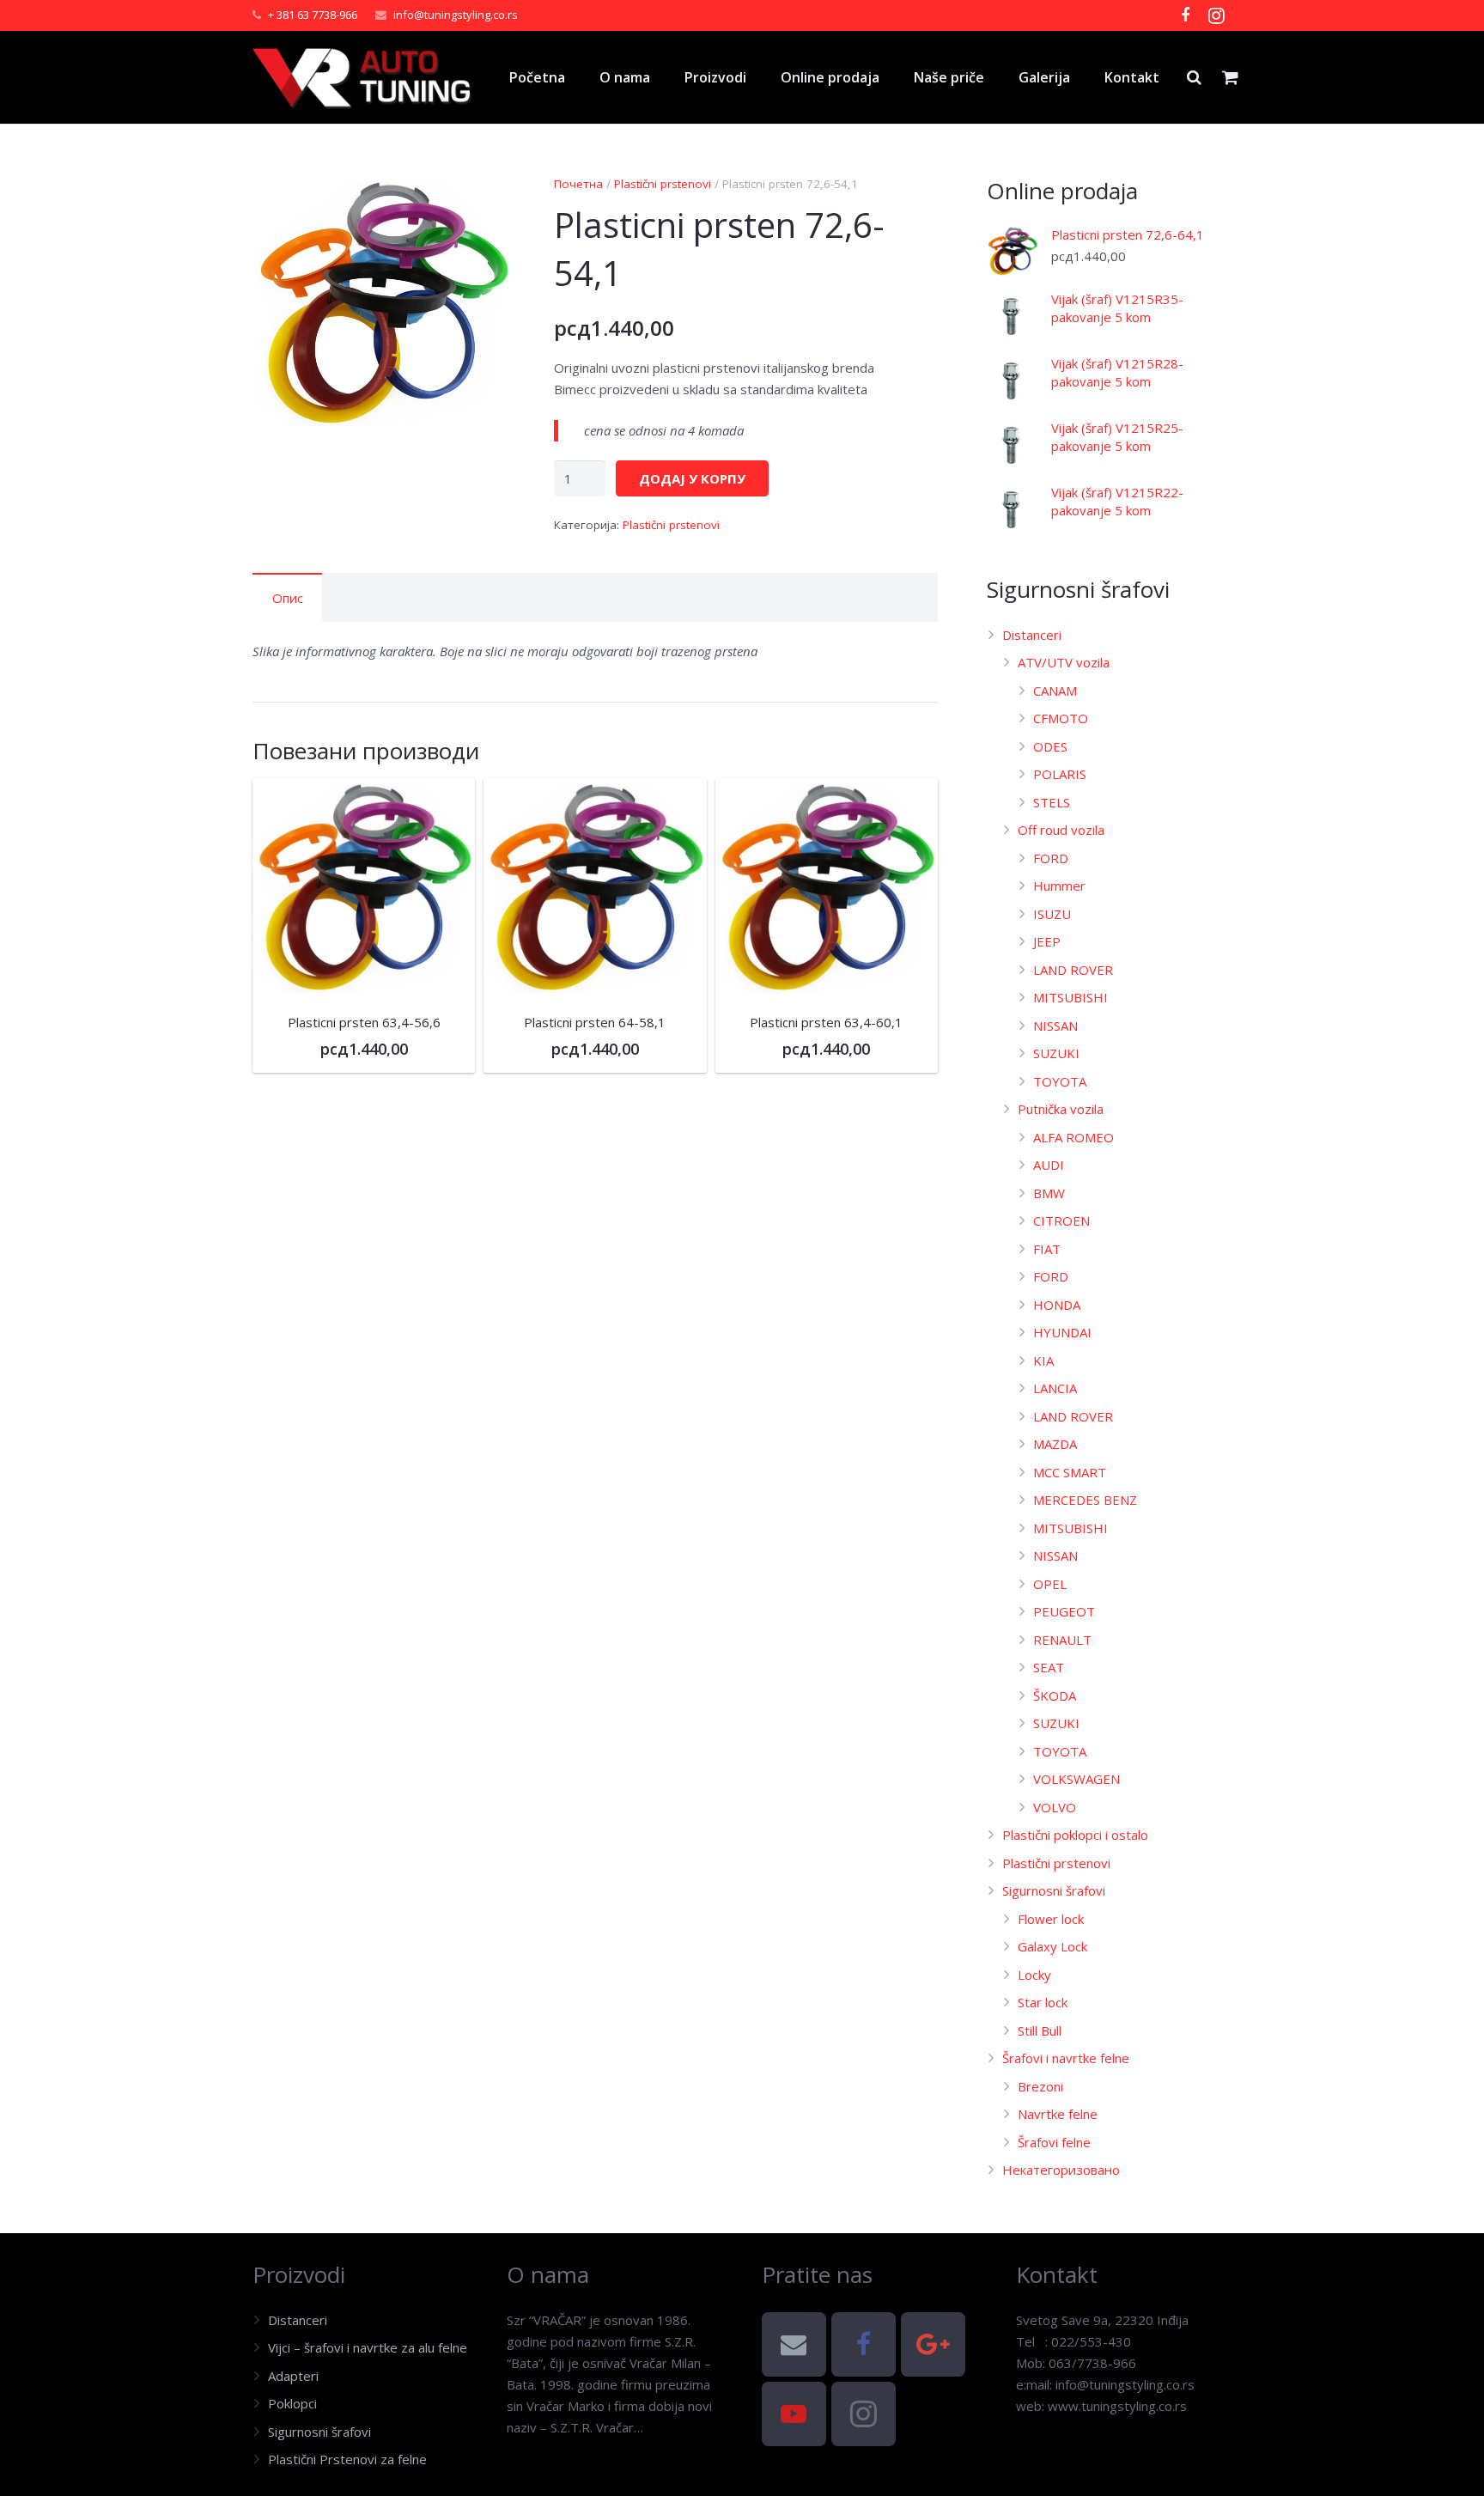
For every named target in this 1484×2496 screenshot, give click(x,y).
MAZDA (1055, 1444)
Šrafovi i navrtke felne (1066, 2058)
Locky (1034, 1975)
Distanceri (1032, 635)
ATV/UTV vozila (1064, 662)
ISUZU (1052, 914)
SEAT (1049, 1667)
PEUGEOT (1064, 1611)
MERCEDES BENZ (1085, 1500)
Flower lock (1051, 1919)
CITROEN (1061, 1221)
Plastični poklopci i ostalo (1075, 1835)
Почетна (578, 184)
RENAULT (1062, 1640)
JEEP (1047, 941)
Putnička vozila (1061, 1109)
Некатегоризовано (1061, 2170)
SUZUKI (1056, 1053)
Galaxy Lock (1052, 1946)
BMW (1049, 1193)
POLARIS (1060, 774)
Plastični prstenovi (663, 184)
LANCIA (1055, 1388)
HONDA (1057, 1305)
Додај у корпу (692, 478)
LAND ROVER (1073, 970)
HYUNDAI (1062, 1332)
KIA (1043, 1361)
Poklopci (292, 2403)
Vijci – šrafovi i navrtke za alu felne (368, 2347)
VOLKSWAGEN (1077, 1779)
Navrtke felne (1058, 2114)
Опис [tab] (288, 598)
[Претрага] (1194, 77)
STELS (1052, 802)
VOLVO (1055, 1807)
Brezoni (1040, 2086)
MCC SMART (1070, 1472)
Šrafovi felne (1054, 2142)
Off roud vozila (1061, 830)
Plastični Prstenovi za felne (347, 2459)
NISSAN (1055, 1026)
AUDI (1049, 1165)
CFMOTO (1061, 718)
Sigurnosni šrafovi (1054, 1890)
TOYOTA (1060, 1081)
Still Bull (1040, 2030)
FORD (1051, 858)
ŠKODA (1055, 1695)
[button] (487, 202)
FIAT (1047, 1249)
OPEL (1050, 1584)
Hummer (1059, 886)
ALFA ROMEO (1073, 1137)
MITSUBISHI (1070, 997)
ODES (1050, 746)
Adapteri (293, 2376)
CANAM (1055, 691)
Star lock (1043, 2002)
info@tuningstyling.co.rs (456, 15)
